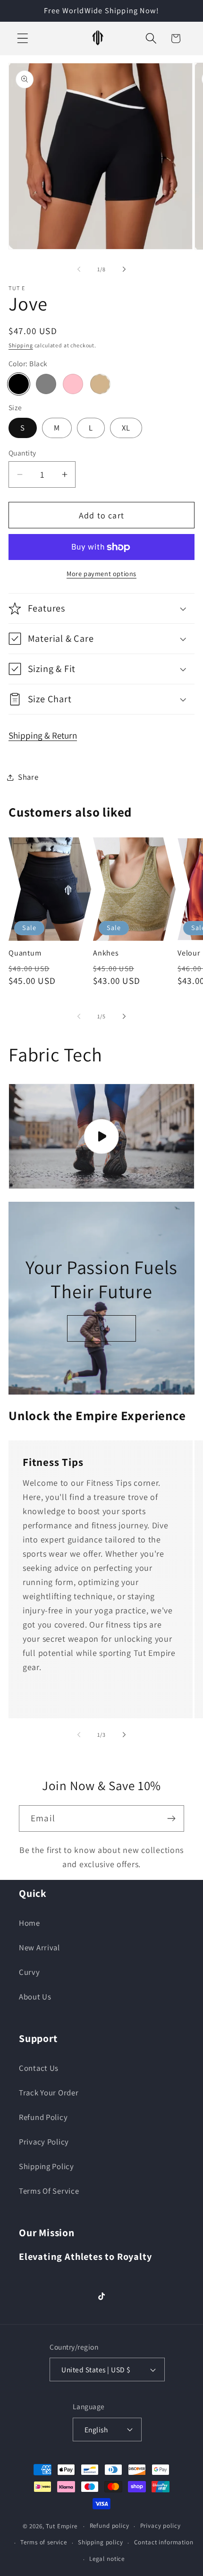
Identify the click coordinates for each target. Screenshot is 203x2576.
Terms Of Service (49, 2191)
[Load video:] (101, 1136)
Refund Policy (43, 2117)
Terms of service (43, 2542)
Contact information (164, 2542)
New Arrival (39, 1947)
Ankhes (106, 953)
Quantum (25, 953)
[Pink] (73, 384)
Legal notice (107, 2559)
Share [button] (28, 777)
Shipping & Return (43, 735)
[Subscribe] (171, 1818)
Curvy (30, 1972)
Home (30, 1923)
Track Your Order (49, 2093)
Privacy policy (161, 2526)
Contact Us (39, 2068)
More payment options (101, 573)
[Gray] (46, 384)
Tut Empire (61, 2526)
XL (126, 428)
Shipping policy (101, 2542)
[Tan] (100, 384)
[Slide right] (124, 269)
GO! (101, 1328)
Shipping (21, 345)
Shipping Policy (47, 2166)
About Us (35, 1997)
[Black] (19, 384)
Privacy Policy (44, 2142)
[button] (23, 39)
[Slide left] (79, 269)
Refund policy (110, 2526)
